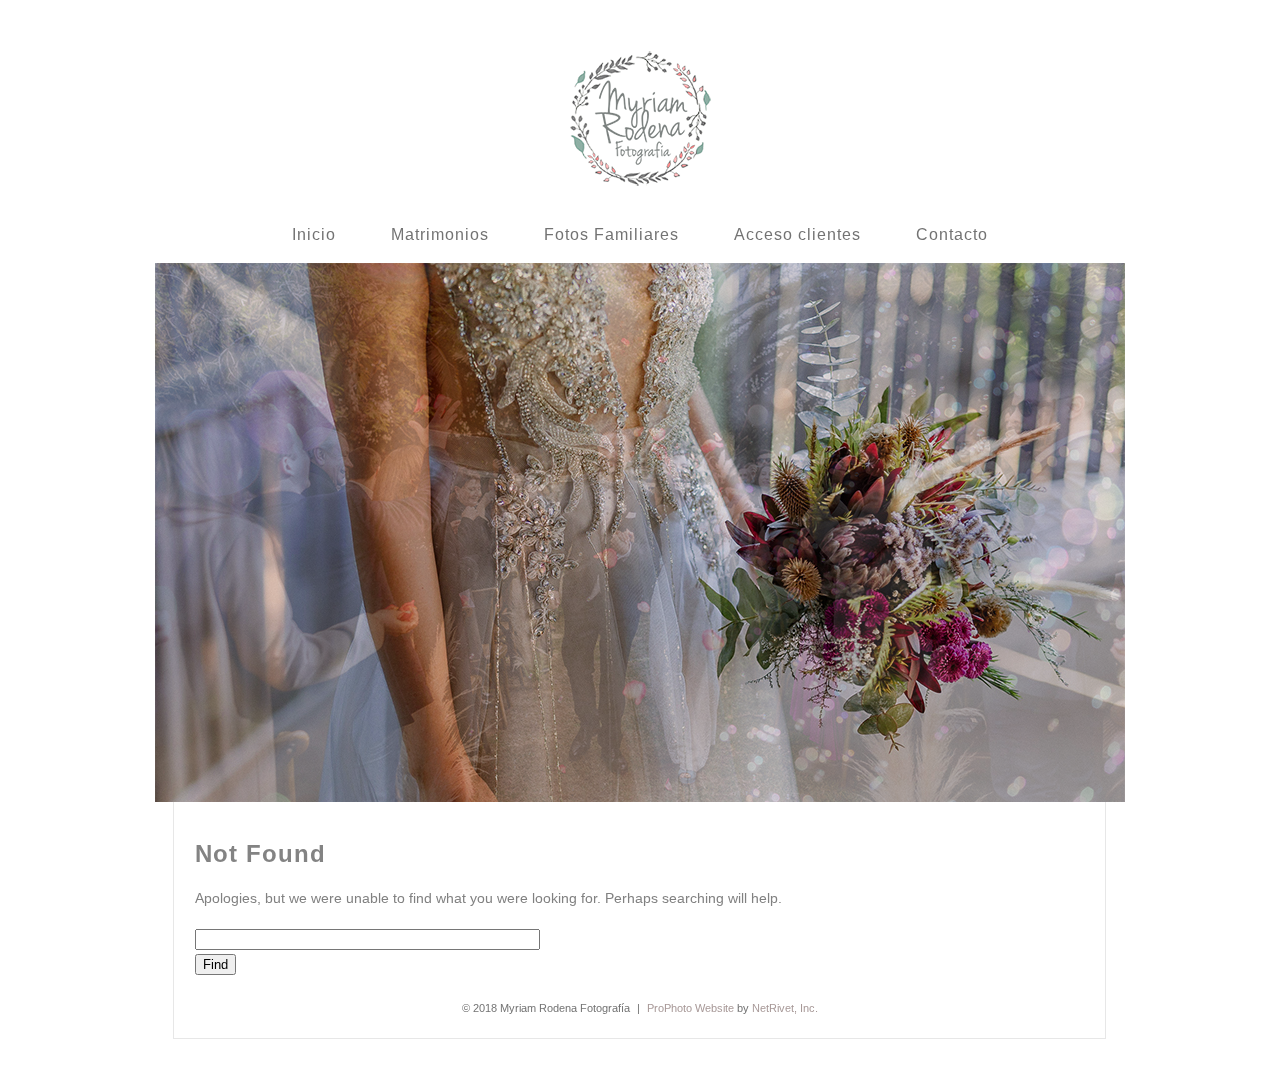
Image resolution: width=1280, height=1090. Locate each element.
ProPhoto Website (690, 1008)
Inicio (314, 235)
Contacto (952, 235)
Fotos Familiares (611, 235)
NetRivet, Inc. (785, 1008)
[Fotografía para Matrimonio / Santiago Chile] (640, 184)
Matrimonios (440, 235)
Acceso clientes (797, 235)
